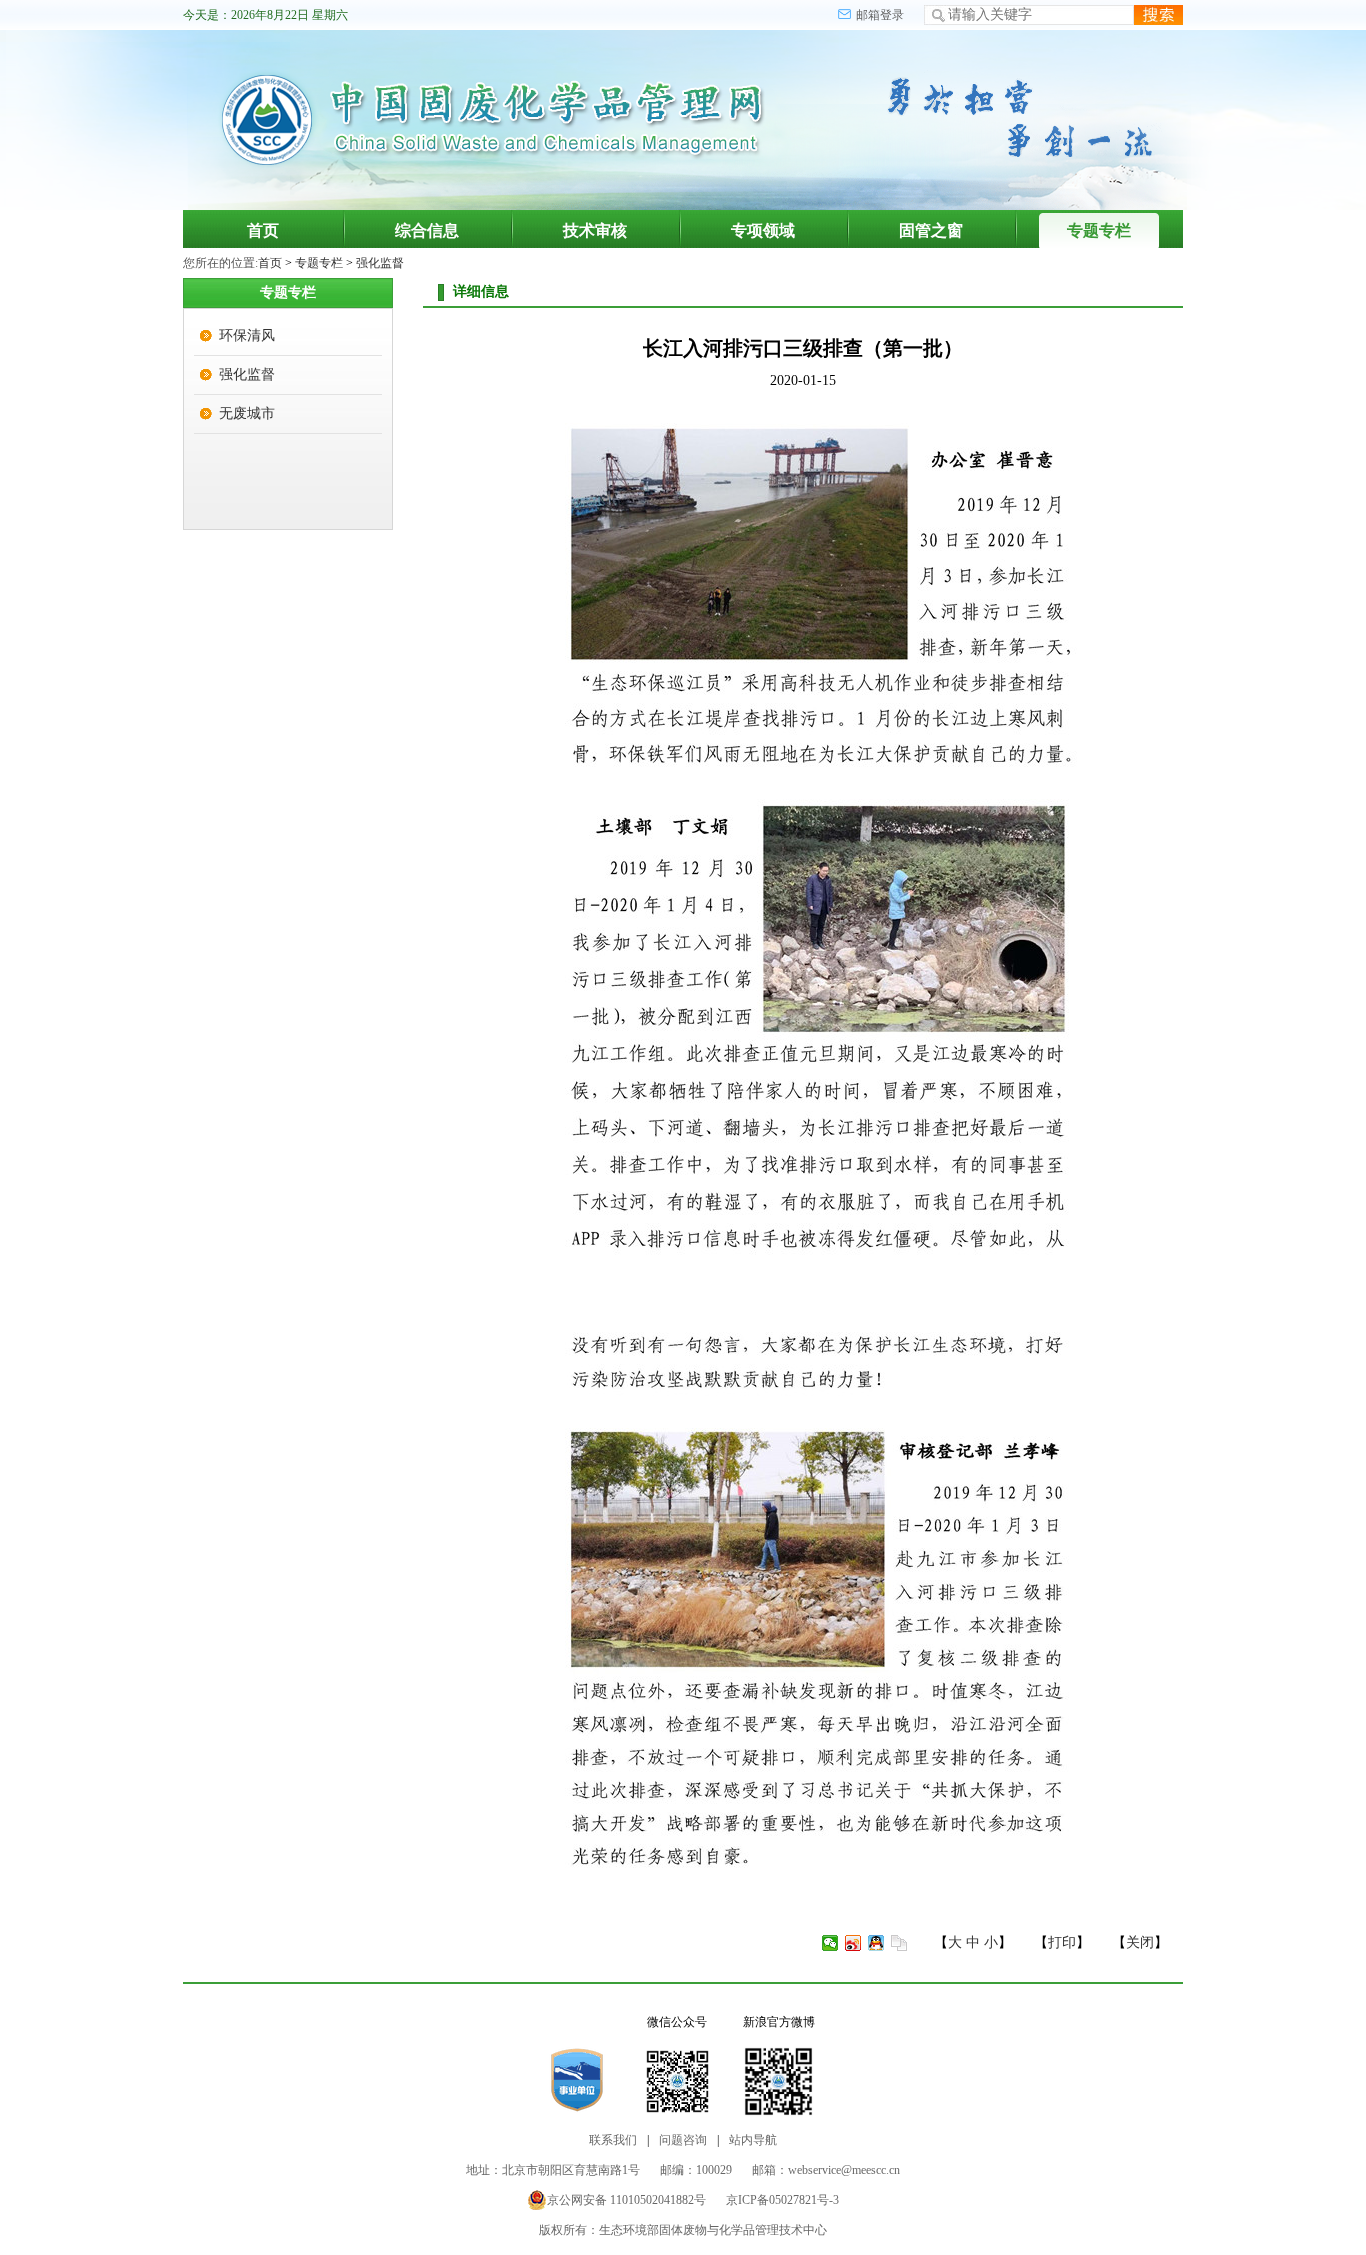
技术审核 (595, 230)
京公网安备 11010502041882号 (626, 2200)
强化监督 (380, 263)
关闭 (1140, 1942)
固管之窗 (931, 230)
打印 (1062, 1942)
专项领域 (763, 230)
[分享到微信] (830, 1943)
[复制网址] (899, 1943)
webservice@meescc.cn (844, 2170)
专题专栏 (1099, 230)
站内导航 (753, 2140)
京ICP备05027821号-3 (782, 2200)
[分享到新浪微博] (853, 1943)
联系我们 (613, 2140)
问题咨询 (683, 2140)
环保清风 (247, 335)
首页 (263, 230)
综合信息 (427, 230)
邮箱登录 (880, 15)
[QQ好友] (876, 1943)
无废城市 (247, 413)
